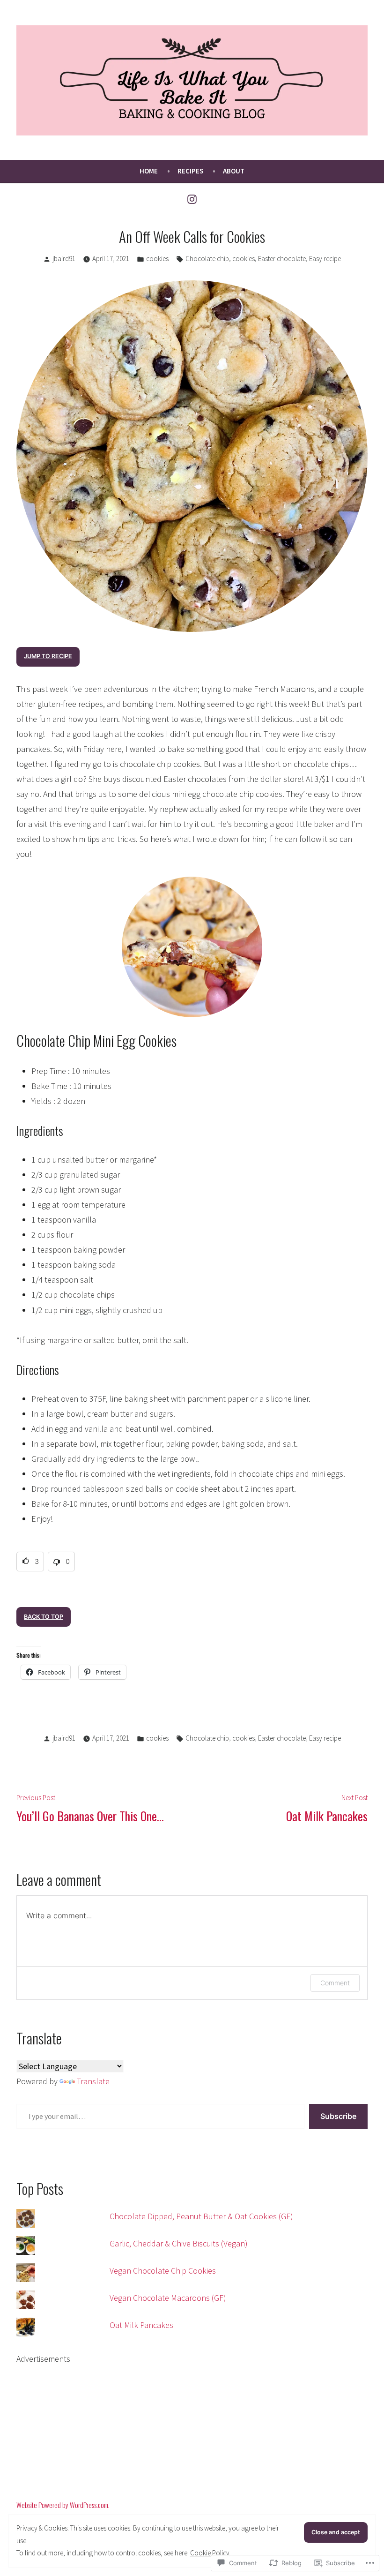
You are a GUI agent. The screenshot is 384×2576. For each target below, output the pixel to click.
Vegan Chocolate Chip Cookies (163, 2271)
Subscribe (338, 2116)
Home (149, 171)
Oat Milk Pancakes (141, 2325)
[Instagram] (192, 198)
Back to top (44, 1617)
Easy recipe (325, 259)
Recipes (190, 171)
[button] (30, 1562)
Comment (335, 1983)
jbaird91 (64, 259)
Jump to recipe (48, 656)
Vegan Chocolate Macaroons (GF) (168, 2298)
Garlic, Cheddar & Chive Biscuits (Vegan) (179, 2243)
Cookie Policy (210, 2553)
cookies (157, 259)
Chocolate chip (207, 259)
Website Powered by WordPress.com (62, 2505)
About (234, 171)
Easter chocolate (282, 259)
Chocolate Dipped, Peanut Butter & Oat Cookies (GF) (201, 2216)
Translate (93, 2081)
